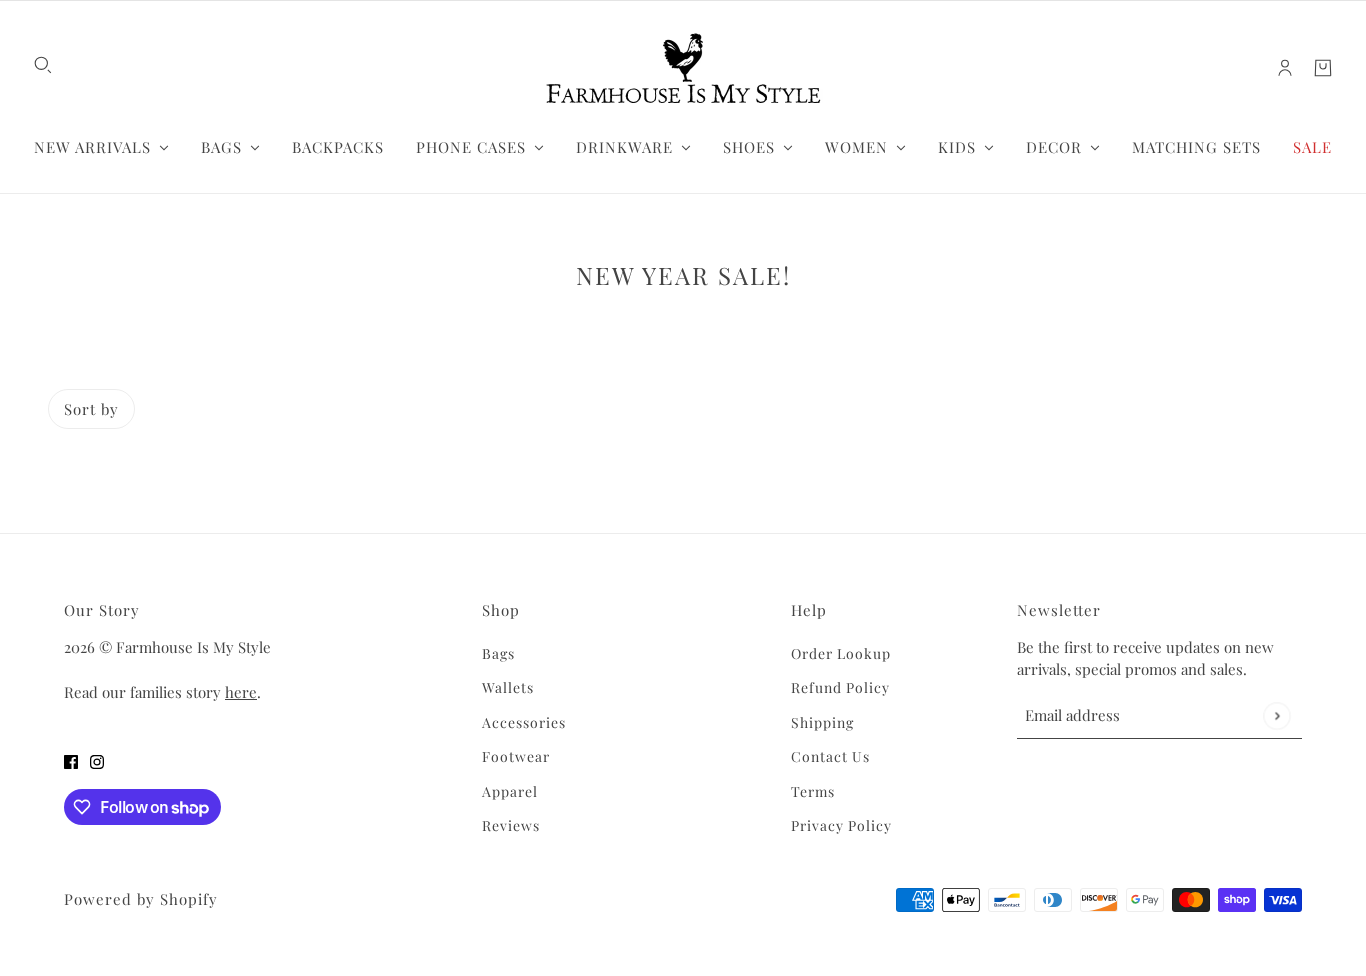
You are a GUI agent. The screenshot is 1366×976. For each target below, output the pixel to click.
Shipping (822, 722)
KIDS (957, 147)
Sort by (91, 409)
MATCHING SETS (1196, 147)
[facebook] (71, 761)
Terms (813, 791)
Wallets (508, 687)
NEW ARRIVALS (92, 147)
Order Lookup (841, 653)
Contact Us (830, 756)
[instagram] (97, 761)
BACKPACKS (338, 147)
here (241, 692)
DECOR (1054, 147)
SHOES (749, 147)
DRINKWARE (624, 147)
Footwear (516, 756)
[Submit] (1276, 715)
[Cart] (1323, 68)
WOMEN (856, 147)
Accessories (524, 722)
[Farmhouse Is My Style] (683, 68)
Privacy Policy (841, 825)
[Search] (43, 65)
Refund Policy (840, 687)
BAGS (221, 147)
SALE (1312, 147)
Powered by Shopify (141, 899)
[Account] (1285, 68)
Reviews (511, 825)
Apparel (510, 791)
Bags (498, 653)
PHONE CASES (471, 147)
